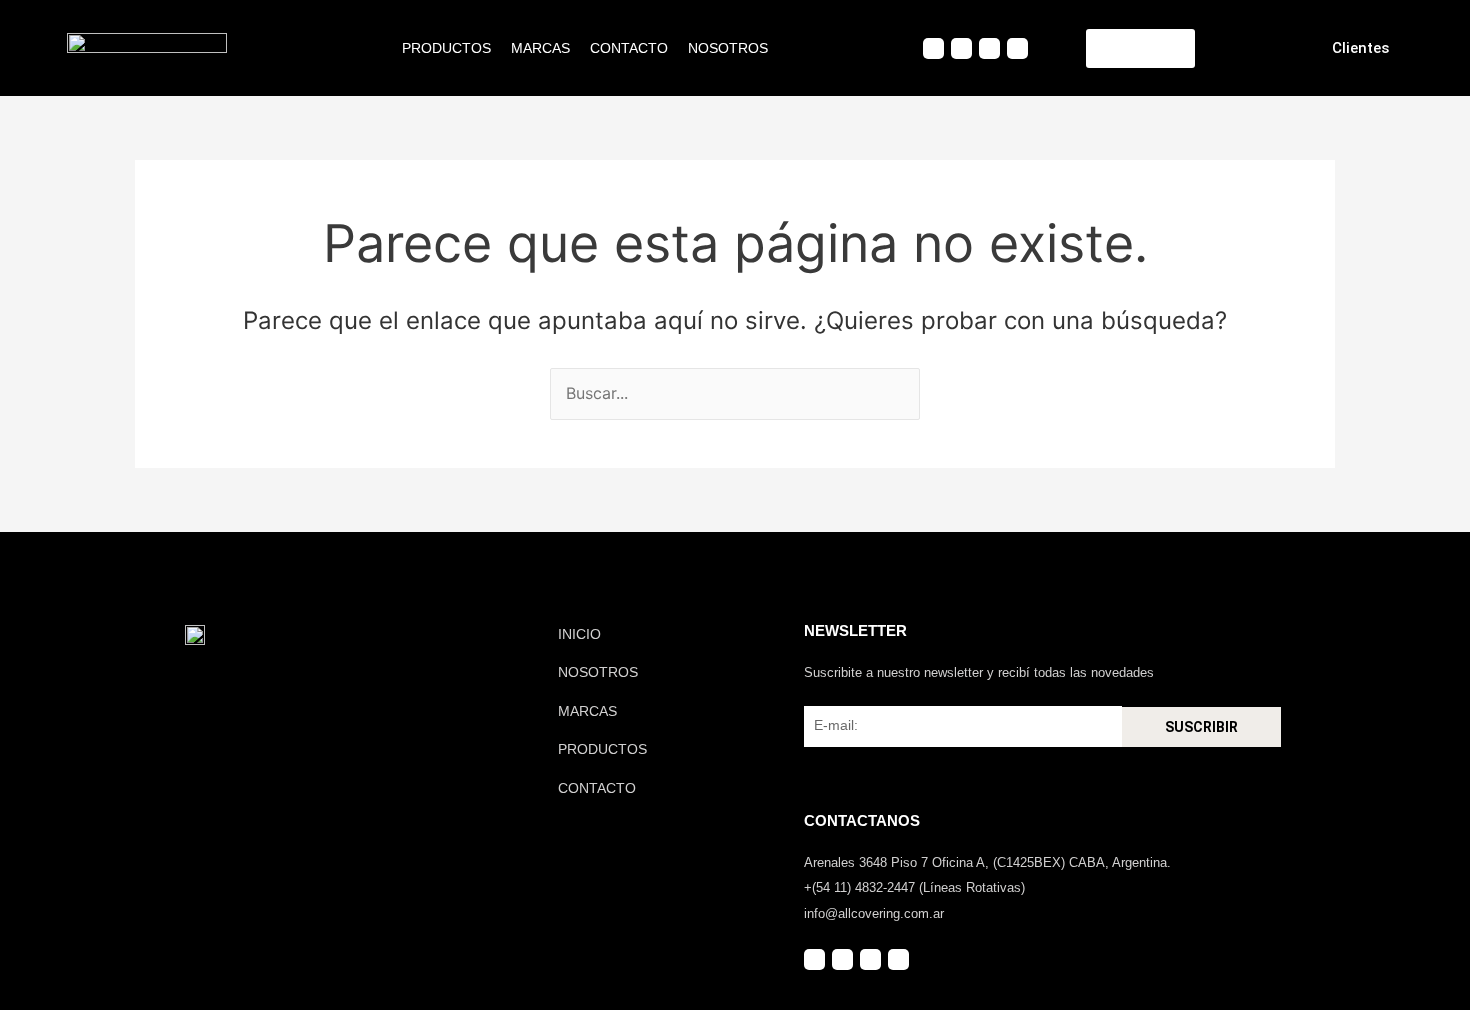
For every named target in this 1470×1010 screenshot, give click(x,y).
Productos (446, 48)
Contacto (629, 48)
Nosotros (728, 48)
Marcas (540, 48)
